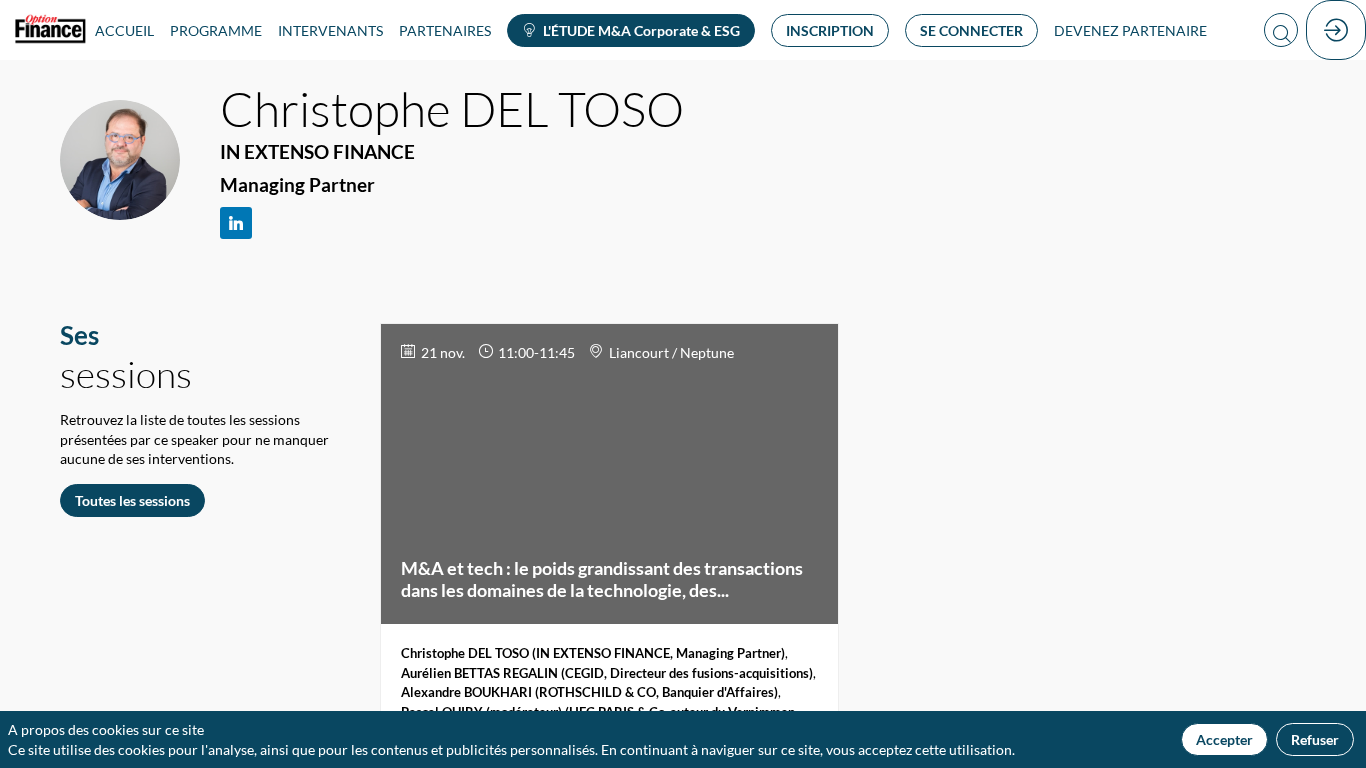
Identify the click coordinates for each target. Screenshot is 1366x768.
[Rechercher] (1281, 30)
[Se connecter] (1336, 30)
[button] (631, 30)
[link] (124, 30)
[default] (1130, 30)
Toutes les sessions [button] (132, 500)
